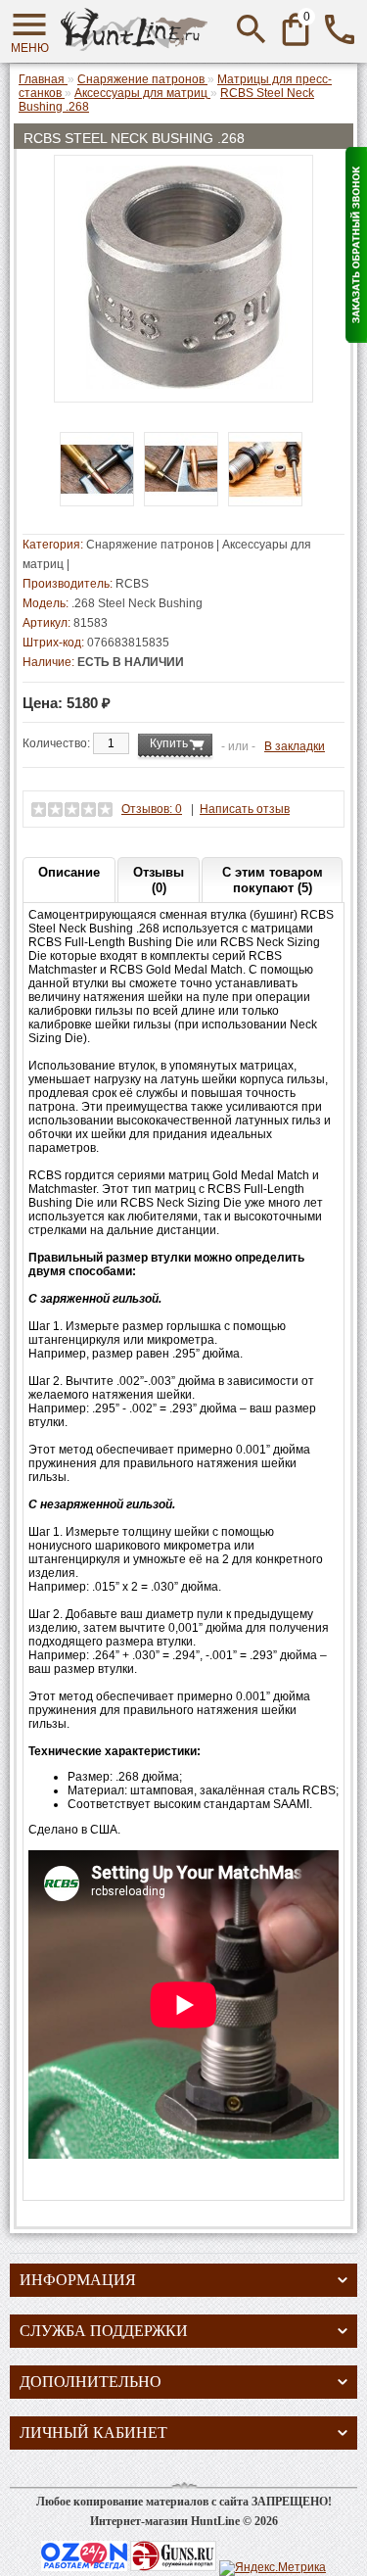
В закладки (295, 746)
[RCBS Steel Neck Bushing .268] (184, 385)
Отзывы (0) (159, 880)
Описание (69, 872)
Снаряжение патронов (150, 545)
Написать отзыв (245, 809)
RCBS (132, 584)
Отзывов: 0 (152, 809)
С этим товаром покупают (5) (273, 880)
